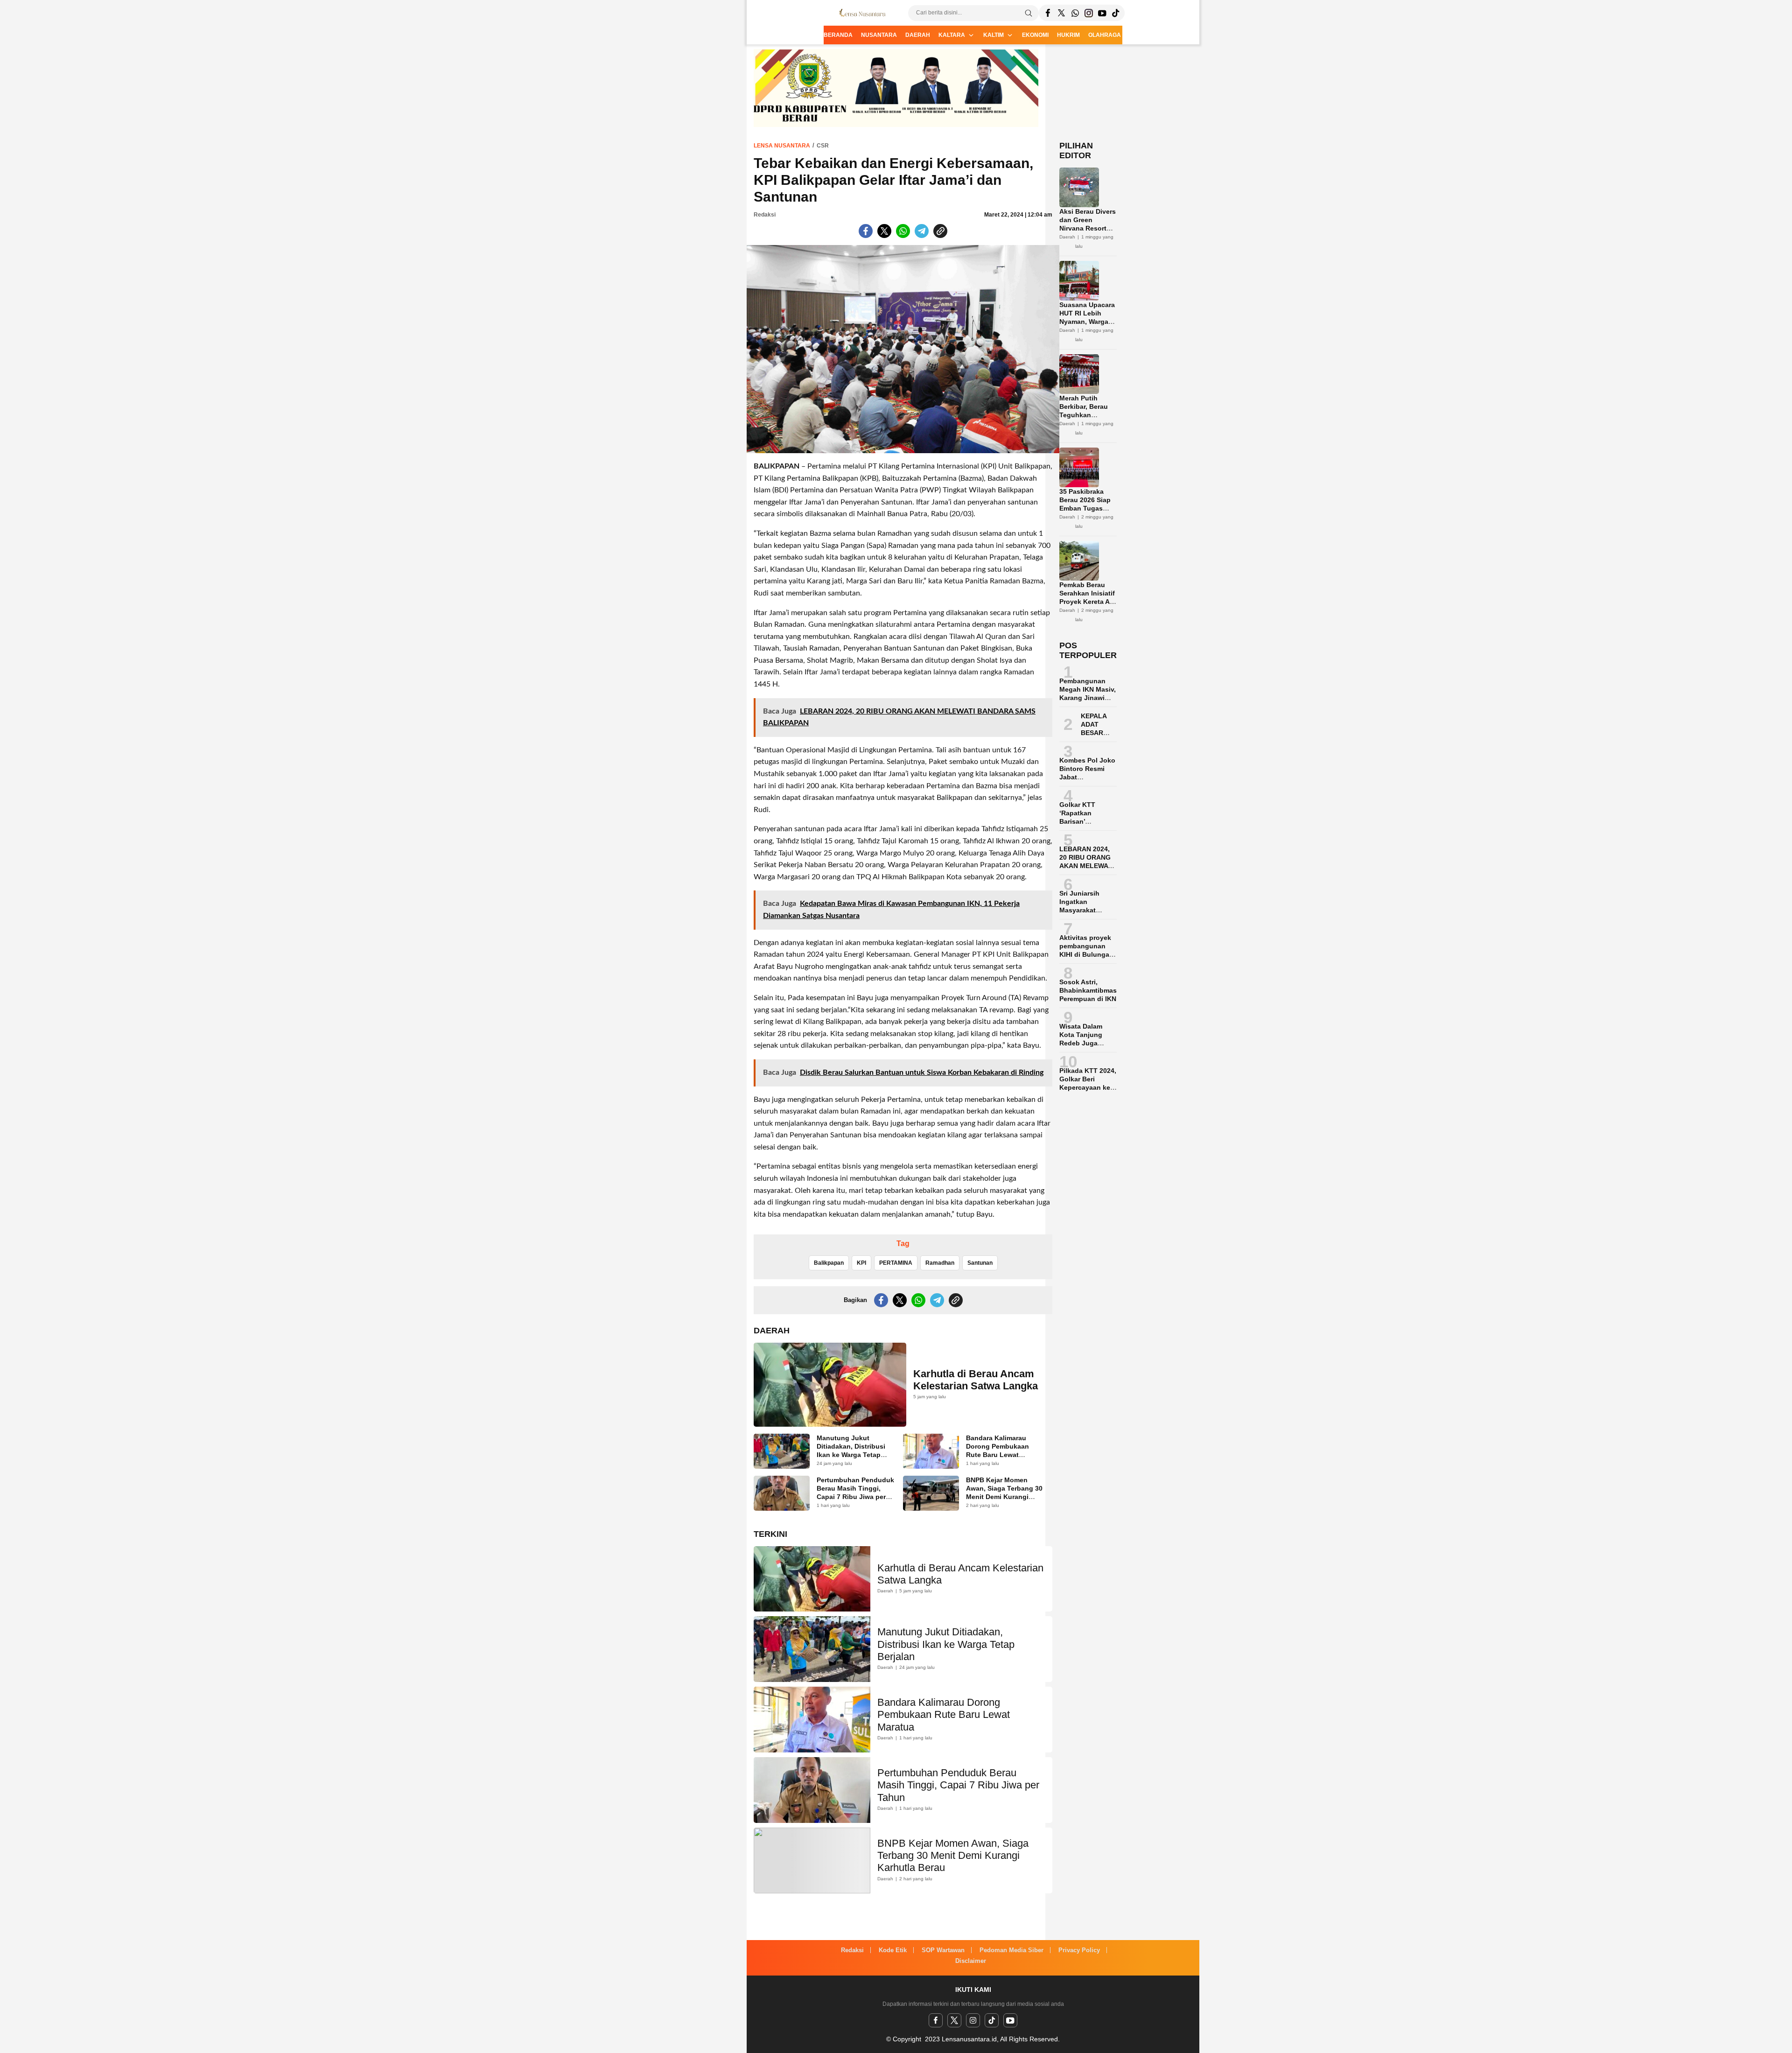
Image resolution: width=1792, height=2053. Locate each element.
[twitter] (954, 2020)
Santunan (980, 1263)
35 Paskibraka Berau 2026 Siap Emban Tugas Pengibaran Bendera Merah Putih (1085, 512)
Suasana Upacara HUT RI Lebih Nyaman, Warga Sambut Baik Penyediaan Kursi (1087, 322)
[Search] (1029, 13)
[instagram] (973, 2020)
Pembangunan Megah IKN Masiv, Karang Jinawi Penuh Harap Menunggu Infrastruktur (1088, 702)
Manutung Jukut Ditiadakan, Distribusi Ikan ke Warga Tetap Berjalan (851, 1450)
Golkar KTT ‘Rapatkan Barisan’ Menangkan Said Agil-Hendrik (1086, 821)
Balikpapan (829, 1263)
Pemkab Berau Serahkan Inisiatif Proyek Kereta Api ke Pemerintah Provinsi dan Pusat (1088, 606)
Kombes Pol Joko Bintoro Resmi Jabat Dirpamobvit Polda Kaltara (1087, 777)
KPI (861, 1263)
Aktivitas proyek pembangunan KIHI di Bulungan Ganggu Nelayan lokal (1086, 954)
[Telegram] (1075, 13)
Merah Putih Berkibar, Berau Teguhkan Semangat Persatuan (1084, 415)
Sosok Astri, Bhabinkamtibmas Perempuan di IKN (1088, 990)
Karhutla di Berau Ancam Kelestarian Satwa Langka (976, 1380)
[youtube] (1010, 2020)
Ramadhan (940, 1263)
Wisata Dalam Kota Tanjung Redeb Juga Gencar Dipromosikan (1081, 1043)
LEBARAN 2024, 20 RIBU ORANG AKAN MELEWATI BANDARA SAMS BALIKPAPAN (1087, 866)
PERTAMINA (896, 1263)
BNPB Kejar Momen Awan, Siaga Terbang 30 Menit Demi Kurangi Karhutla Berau (1004, 1492)
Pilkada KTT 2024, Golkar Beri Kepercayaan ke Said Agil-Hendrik (1088, 1083)
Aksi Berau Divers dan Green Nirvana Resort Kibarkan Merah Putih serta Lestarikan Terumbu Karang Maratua (1088, 241)
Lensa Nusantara (782, 146)
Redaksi (765, 215)
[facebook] (936, 2020)
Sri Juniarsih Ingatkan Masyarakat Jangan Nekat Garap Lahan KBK (1088, 910)
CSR (823, 146)
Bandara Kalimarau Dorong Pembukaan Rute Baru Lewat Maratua (997, 1450)
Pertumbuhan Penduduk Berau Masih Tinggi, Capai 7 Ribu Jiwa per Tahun (855, 1492)
